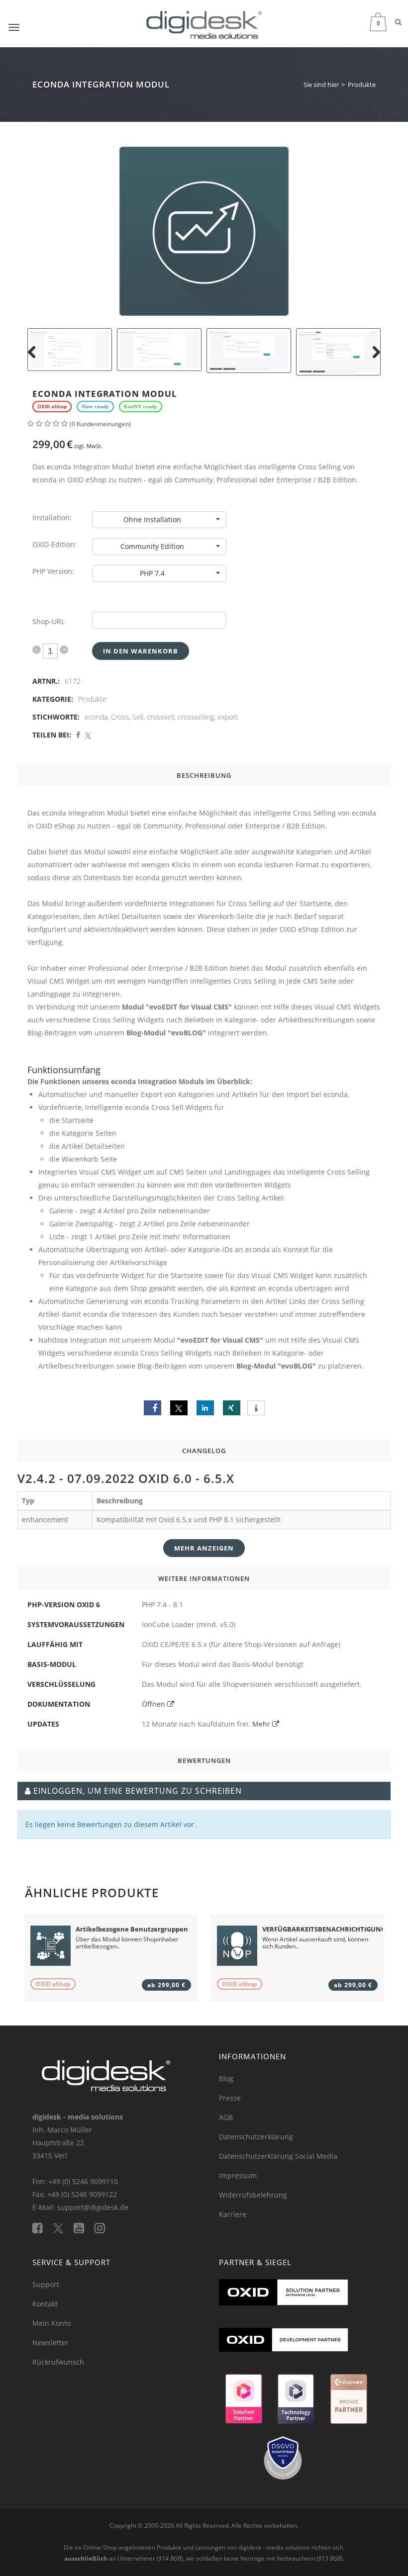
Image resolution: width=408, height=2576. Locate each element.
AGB (226, 2117)
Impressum (238, 2175)
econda (96, 717)
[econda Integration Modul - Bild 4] (159, 350)
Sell (138, 717)
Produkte (92, 699)
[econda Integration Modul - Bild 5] (249, 351)
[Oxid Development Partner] (284, 2350)
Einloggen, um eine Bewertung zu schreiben (138, 1791)
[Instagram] (104, 2228)
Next (375, 364)
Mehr (262, 1724)
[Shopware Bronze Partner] (348, 2403)
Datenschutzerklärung (256, 2137)
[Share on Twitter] (88, 735)
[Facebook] (43, 2228)
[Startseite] (204, 23)
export (228, 717)
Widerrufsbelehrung (253, 2195)
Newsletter (51, 2343)
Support (46, 2284)
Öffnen (154, 1704)
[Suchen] (398, 22)
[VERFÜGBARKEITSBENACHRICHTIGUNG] (237, 1946)
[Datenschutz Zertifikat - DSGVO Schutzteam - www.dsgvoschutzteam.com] (284, 2463)
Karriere (233, 2214)
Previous (33, 364)
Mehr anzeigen (204, 1548)
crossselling (196, 717)
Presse (230, 2098)
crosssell (160, 717)
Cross (120, 717)
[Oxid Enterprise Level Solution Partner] (284, 2303)
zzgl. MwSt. (67, 444)
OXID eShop (53, 1984)
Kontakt (45, 2304)
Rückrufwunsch (58, 2362)
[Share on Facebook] (78, 735)
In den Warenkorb (141, 651)
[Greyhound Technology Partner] (296, 2403)
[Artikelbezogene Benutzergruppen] (51, 1946)
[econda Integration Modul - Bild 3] (70, 350)
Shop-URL (49, 621)
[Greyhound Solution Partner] (244, 2403)
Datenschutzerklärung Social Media (278, 2156)
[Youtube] (84, 2228)
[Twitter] (63, 2228)
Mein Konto (51, 2323)
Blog (226, 2078)
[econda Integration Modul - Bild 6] (338, 352)
